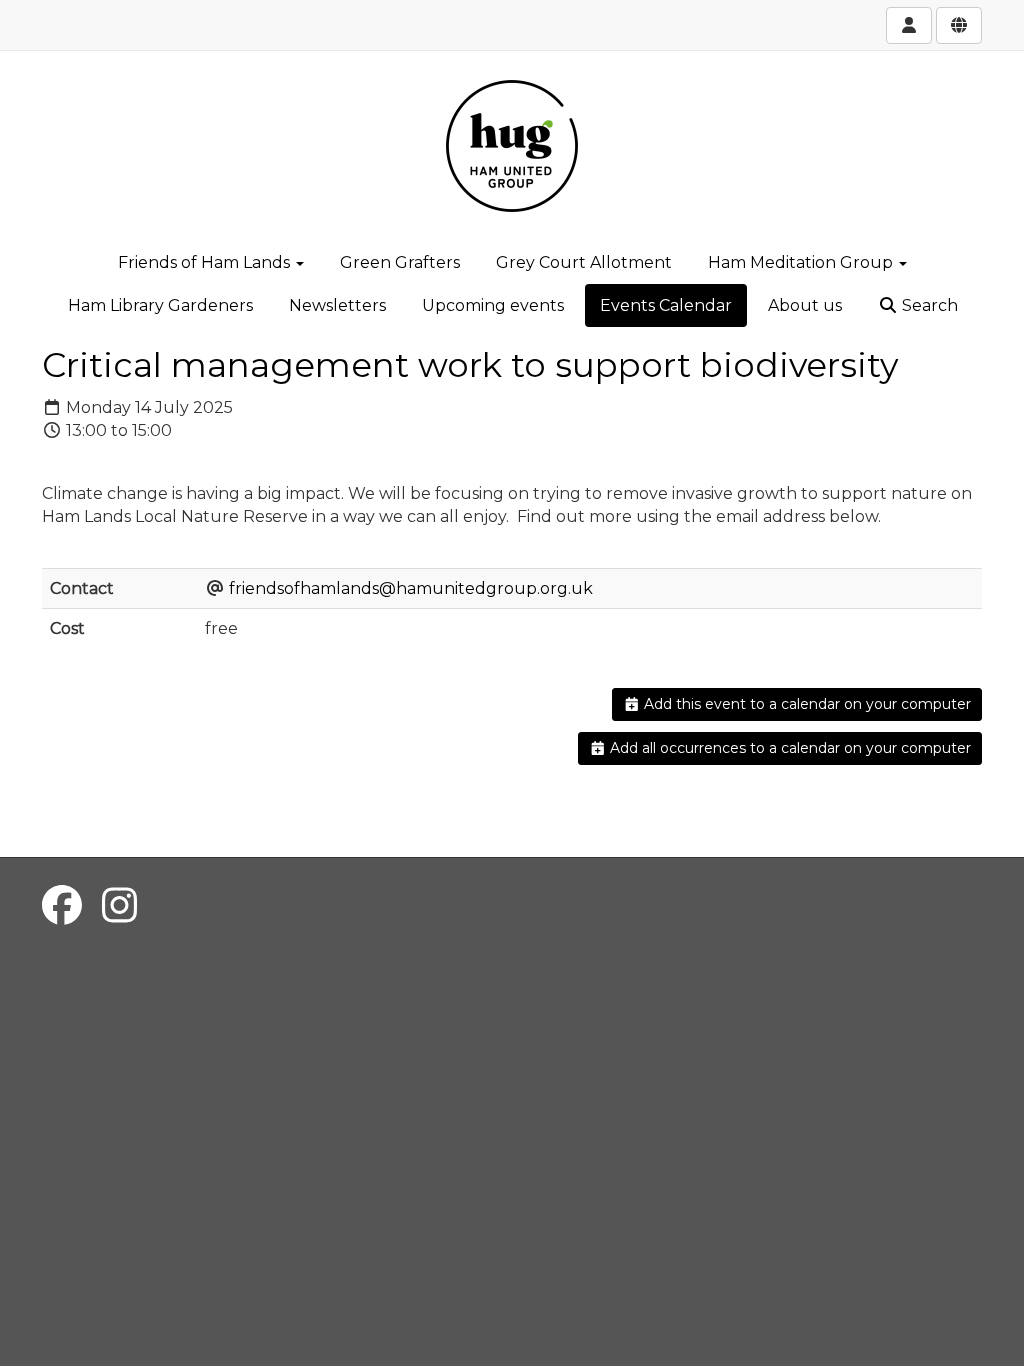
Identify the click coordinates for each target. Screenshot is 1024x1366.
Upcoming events (493, 305)
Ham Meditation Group (802, 262)
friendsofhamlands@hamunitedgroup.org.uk (411, 588)
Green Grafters (400, 262)
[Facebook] (62, 905)
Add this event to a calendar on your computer (805, 704)
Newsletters (337, 305)
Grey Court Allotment (584, 262)
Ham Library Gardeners (160, 305)
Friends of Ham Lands (206, 262)
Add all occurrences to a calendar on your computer (788, 748)
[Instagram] (119, 905)
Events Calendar (666, 305)
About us (805, 305)
